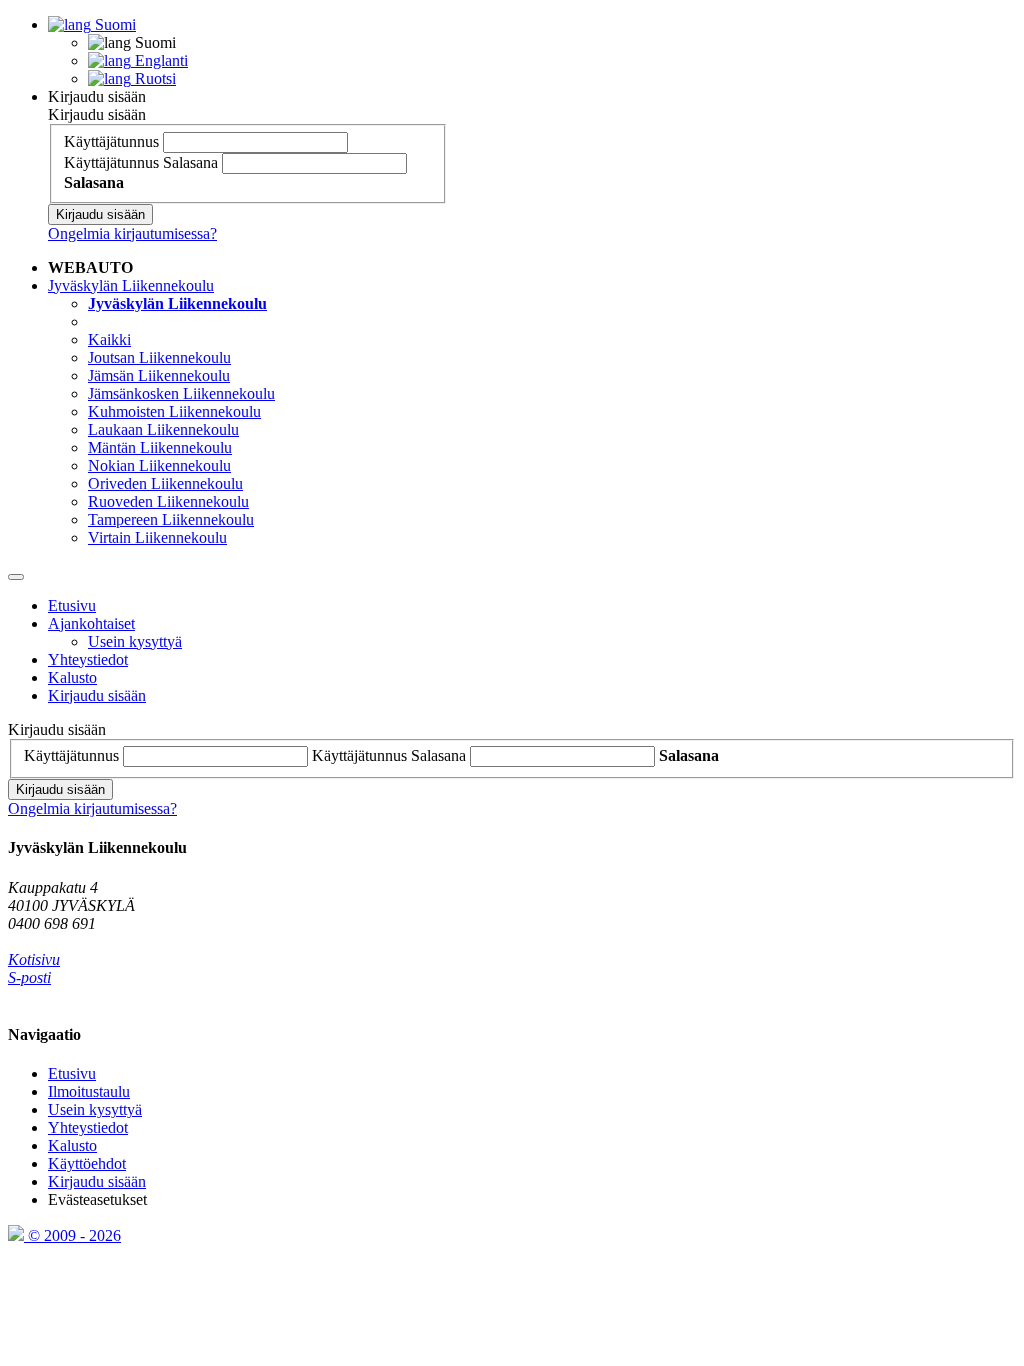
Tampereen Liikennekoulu (171, 519)
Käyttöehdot (87, 1163)
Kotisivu (34, 959)
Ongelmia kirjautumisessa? (132, 233)
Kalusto (72, 677)
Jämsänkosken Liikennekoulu (181, 393)
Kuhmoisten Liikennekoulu (174, 411)
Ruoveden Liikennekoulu (168, 501)
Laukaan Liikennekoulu (163, 429)
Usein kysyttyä (135, 641)
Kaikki (109, 339)
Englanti (159, 60)
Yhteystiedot (88, 659)
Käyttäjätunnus (111, 141)
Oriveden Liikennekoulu (165, 483)
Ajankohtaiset (91, 623)
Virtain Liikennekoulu (157, 537)
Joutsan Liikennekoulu (159, 357)
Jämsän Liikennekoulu (159, 375)
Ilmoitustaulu (89, 1091)
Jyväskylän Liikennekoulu (131, 285)
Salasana (190, 162)
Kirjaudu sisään (97, 96)
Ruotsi (153, 78)
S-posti (29, 977)
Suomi (113, 24)
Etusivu (72, 605)
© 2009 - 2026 (72, 1235)
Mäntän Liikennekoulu (160, 447)
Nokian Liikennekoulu (159, 465)
